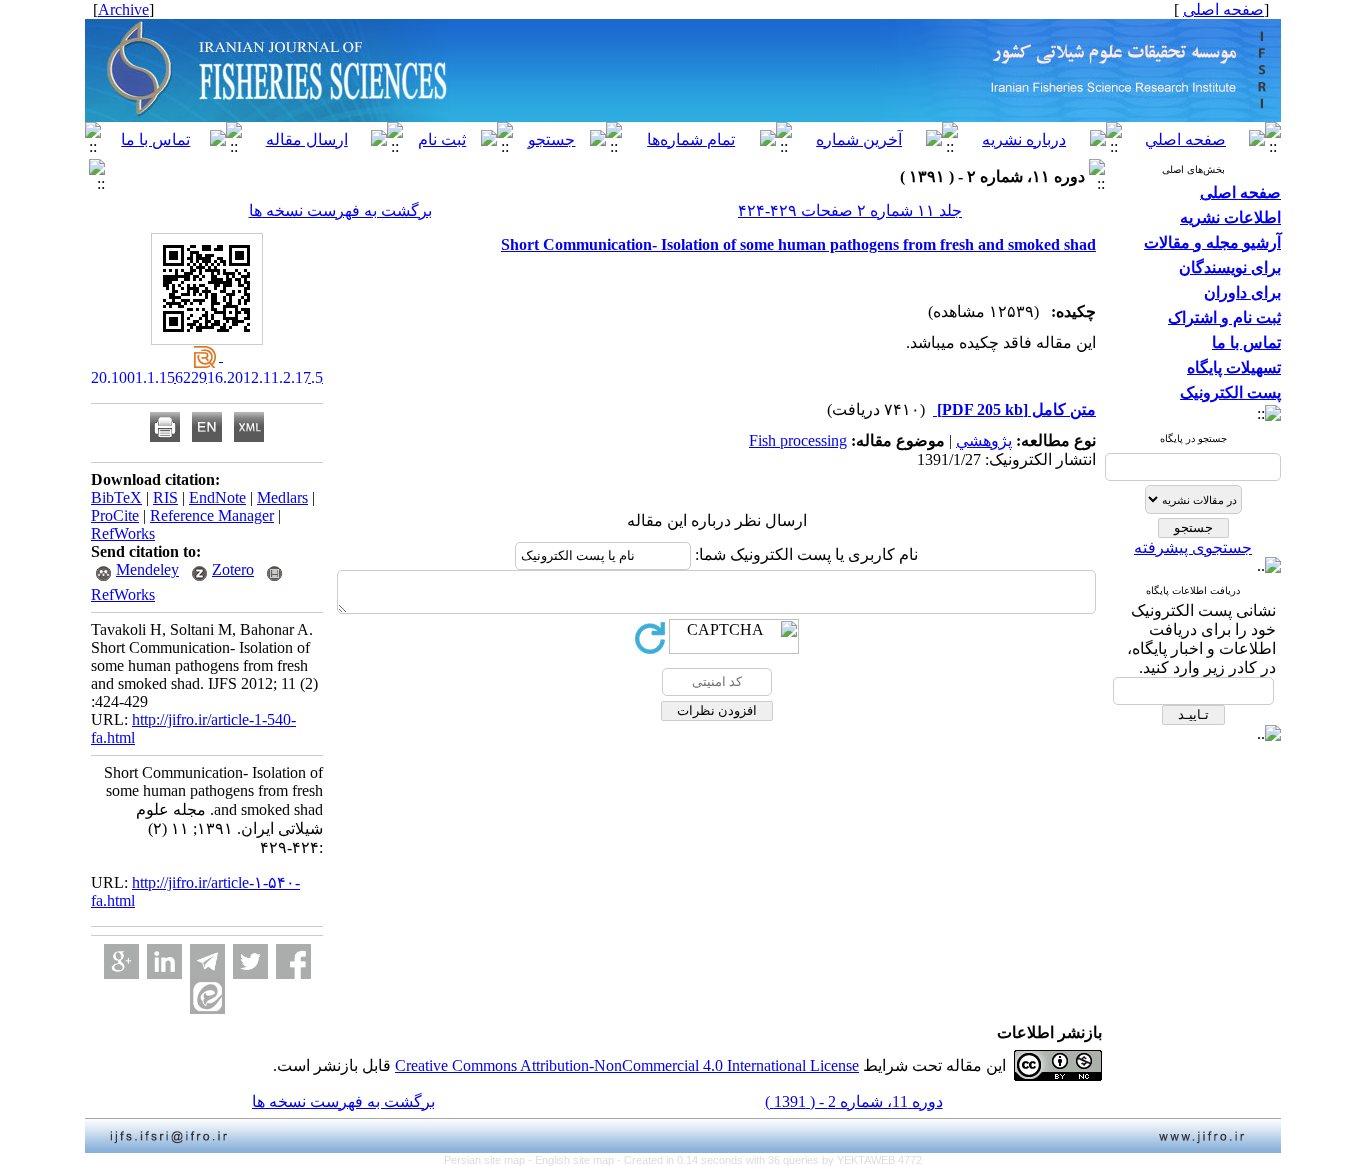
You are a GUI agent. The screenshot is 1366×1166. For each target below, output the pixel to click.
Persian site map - (489, 1160)
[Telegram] (207, 961)
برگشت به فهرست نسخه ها (340, 210)
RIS (165, 497)
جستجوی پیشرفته (1193, 547)
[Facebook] (293, 961)
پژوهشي (984, 440)
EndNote (217, 497)
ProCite (115, 515)
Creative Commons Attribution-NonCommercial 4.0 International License (627, 1065)
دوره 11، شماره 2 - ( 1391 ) (854, 1101)
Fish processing (798, 440)
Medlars (282, 497)
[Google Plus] (121, 961)
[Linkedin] (164, 961)
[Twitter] (250, 961)
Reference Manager (212, 515)
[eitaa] (207, 996)
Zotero (233, 569)
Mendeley (147, 569)
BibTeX (116, 497)
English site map (576, 1160)
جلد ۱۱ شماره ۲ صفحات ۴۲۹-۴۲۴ (850, 210)
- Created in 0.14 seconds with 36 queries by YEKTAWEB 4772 (769, 1160)
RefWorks (123, 533)
